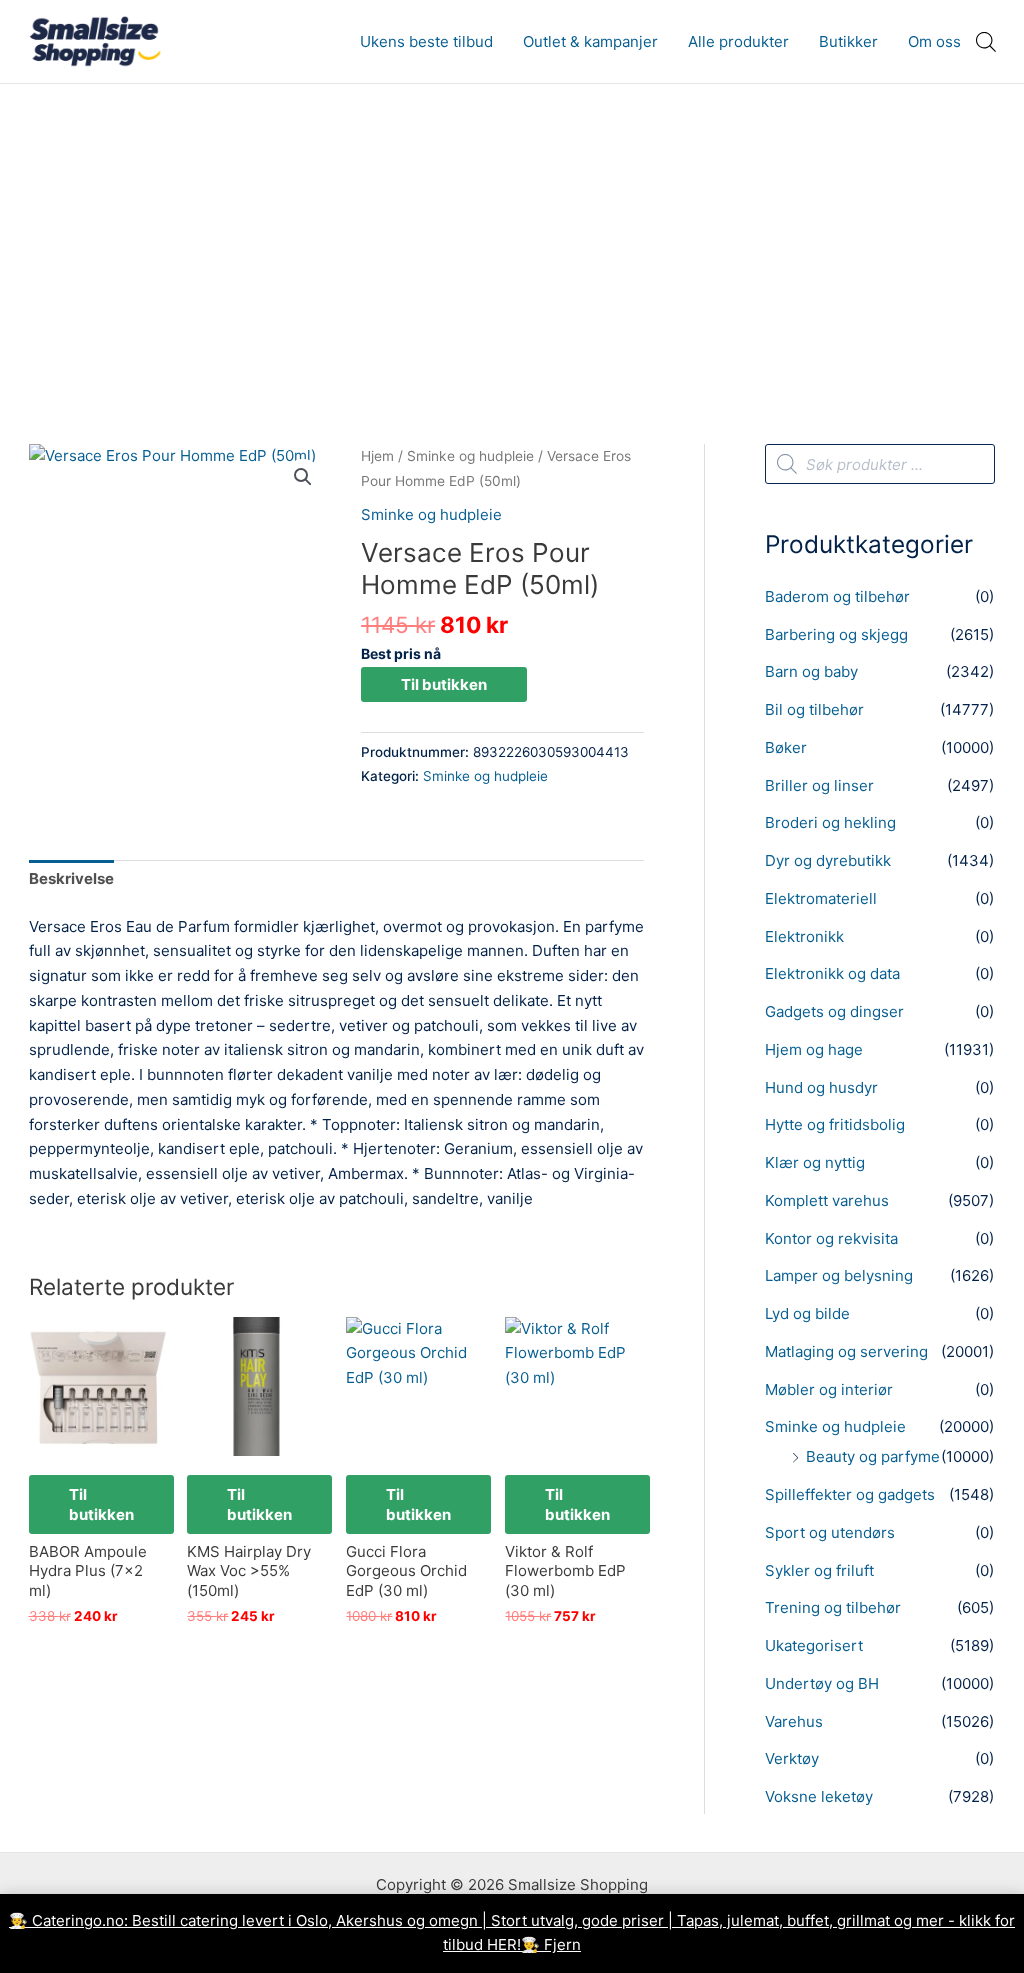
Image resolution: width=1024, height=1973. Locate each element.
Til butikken (444, 684)
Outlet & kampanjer (590, 41)
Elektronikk (804, 936)
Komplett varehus (827, 1200)
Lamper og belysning (839, 1275)
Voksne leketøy (819, 1796)
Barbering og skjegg (836, 634)
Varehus (794, 1721)
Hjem (377, 456)
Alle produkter (738, 41)
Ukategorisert (814, 1645)
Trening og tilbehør (833, 1607)
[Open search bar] (986, 41)
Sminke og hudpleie (470, 456)
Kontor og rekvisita (831, 1238)
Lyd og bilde (807, 1313)
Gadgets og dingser (834, 1011)
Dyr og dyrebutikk (828, 860)
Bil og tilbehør (814, 709)
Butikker (848, 41)
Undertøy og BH (822, 1683)
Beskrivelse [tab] (71, 878)
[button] (303, 477)
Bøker (786, 747)
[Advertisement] (512, 234)
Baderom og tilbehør (837, 596)
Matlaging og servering (846, 1351)
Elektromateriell (821, 898)
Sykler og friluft (819, 1570)
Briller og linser (819, 785)
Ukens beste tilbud (426, 41)
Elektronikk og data (832, 973)
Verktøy (792, 1758)
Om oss (934, 41)
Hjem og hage (814, 1049)
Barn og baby (811, 671)
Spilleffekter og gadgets (850, 1494)
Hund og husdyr (821, 1087)
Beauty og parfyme (873, 1456)
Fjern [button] (562, 1944)
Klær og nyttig (815, 1162)
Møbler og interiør (829, 1389)
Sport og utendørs (830, 1532)
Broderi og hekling (830, 822)
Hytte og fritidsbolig (835, 1124)
